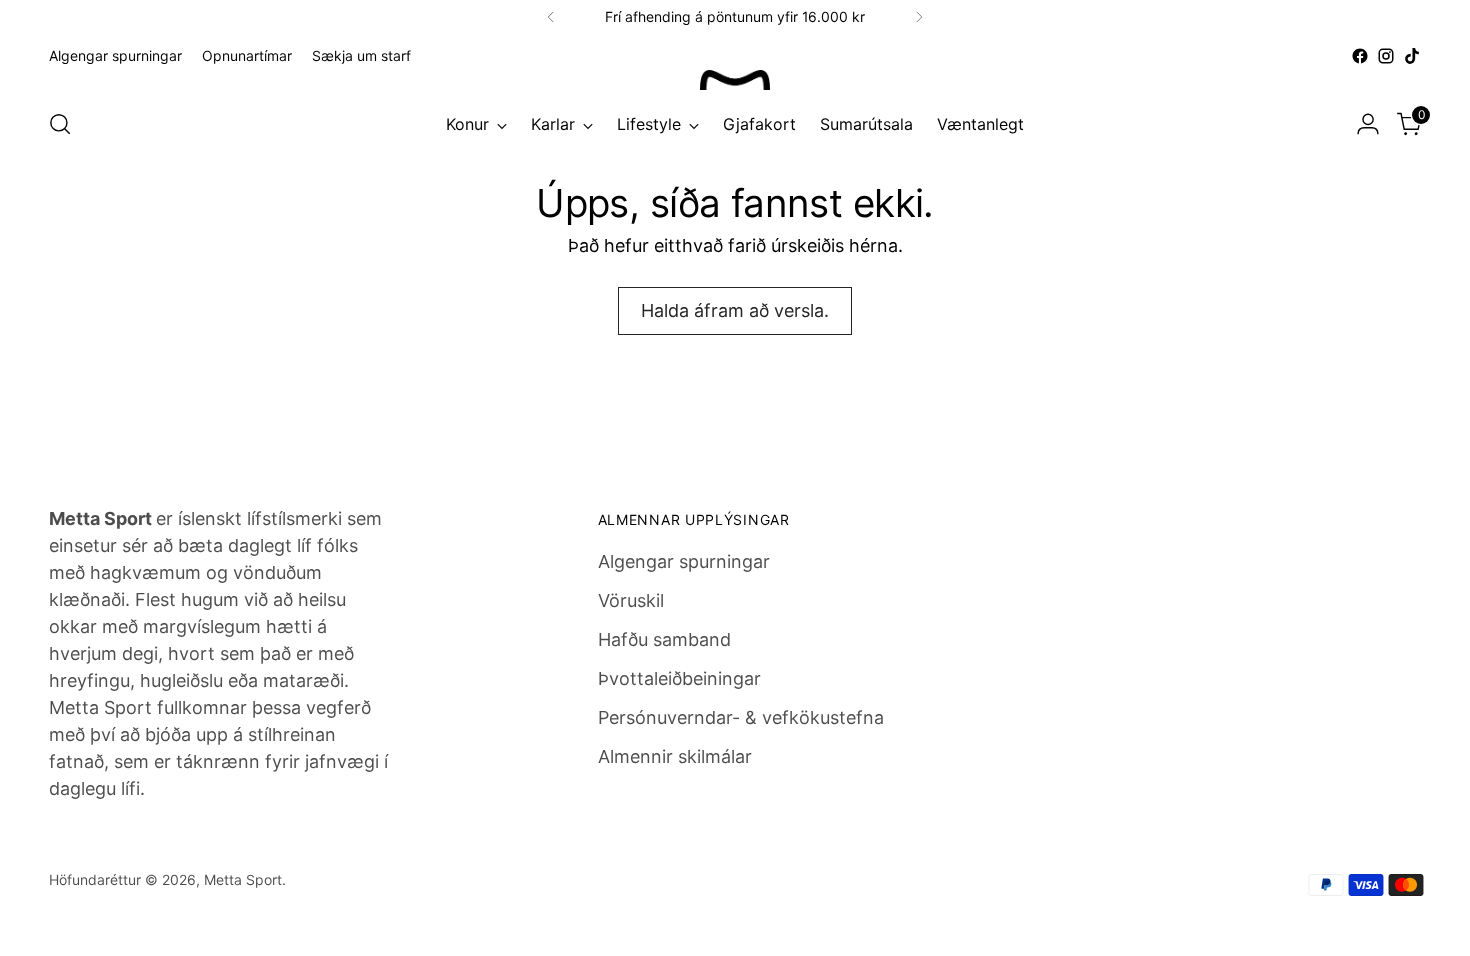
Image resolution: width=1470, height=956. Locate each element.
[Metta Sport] (735, 80)
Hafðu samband (664, 639)
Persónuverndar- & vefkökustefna (741, 717)
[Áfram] (919, 17)
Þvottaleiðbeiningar (679, 678)
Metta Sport (243, 879)
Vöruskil (631, 600)
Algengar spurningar (684, 561)
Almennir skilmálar (675, 756)
